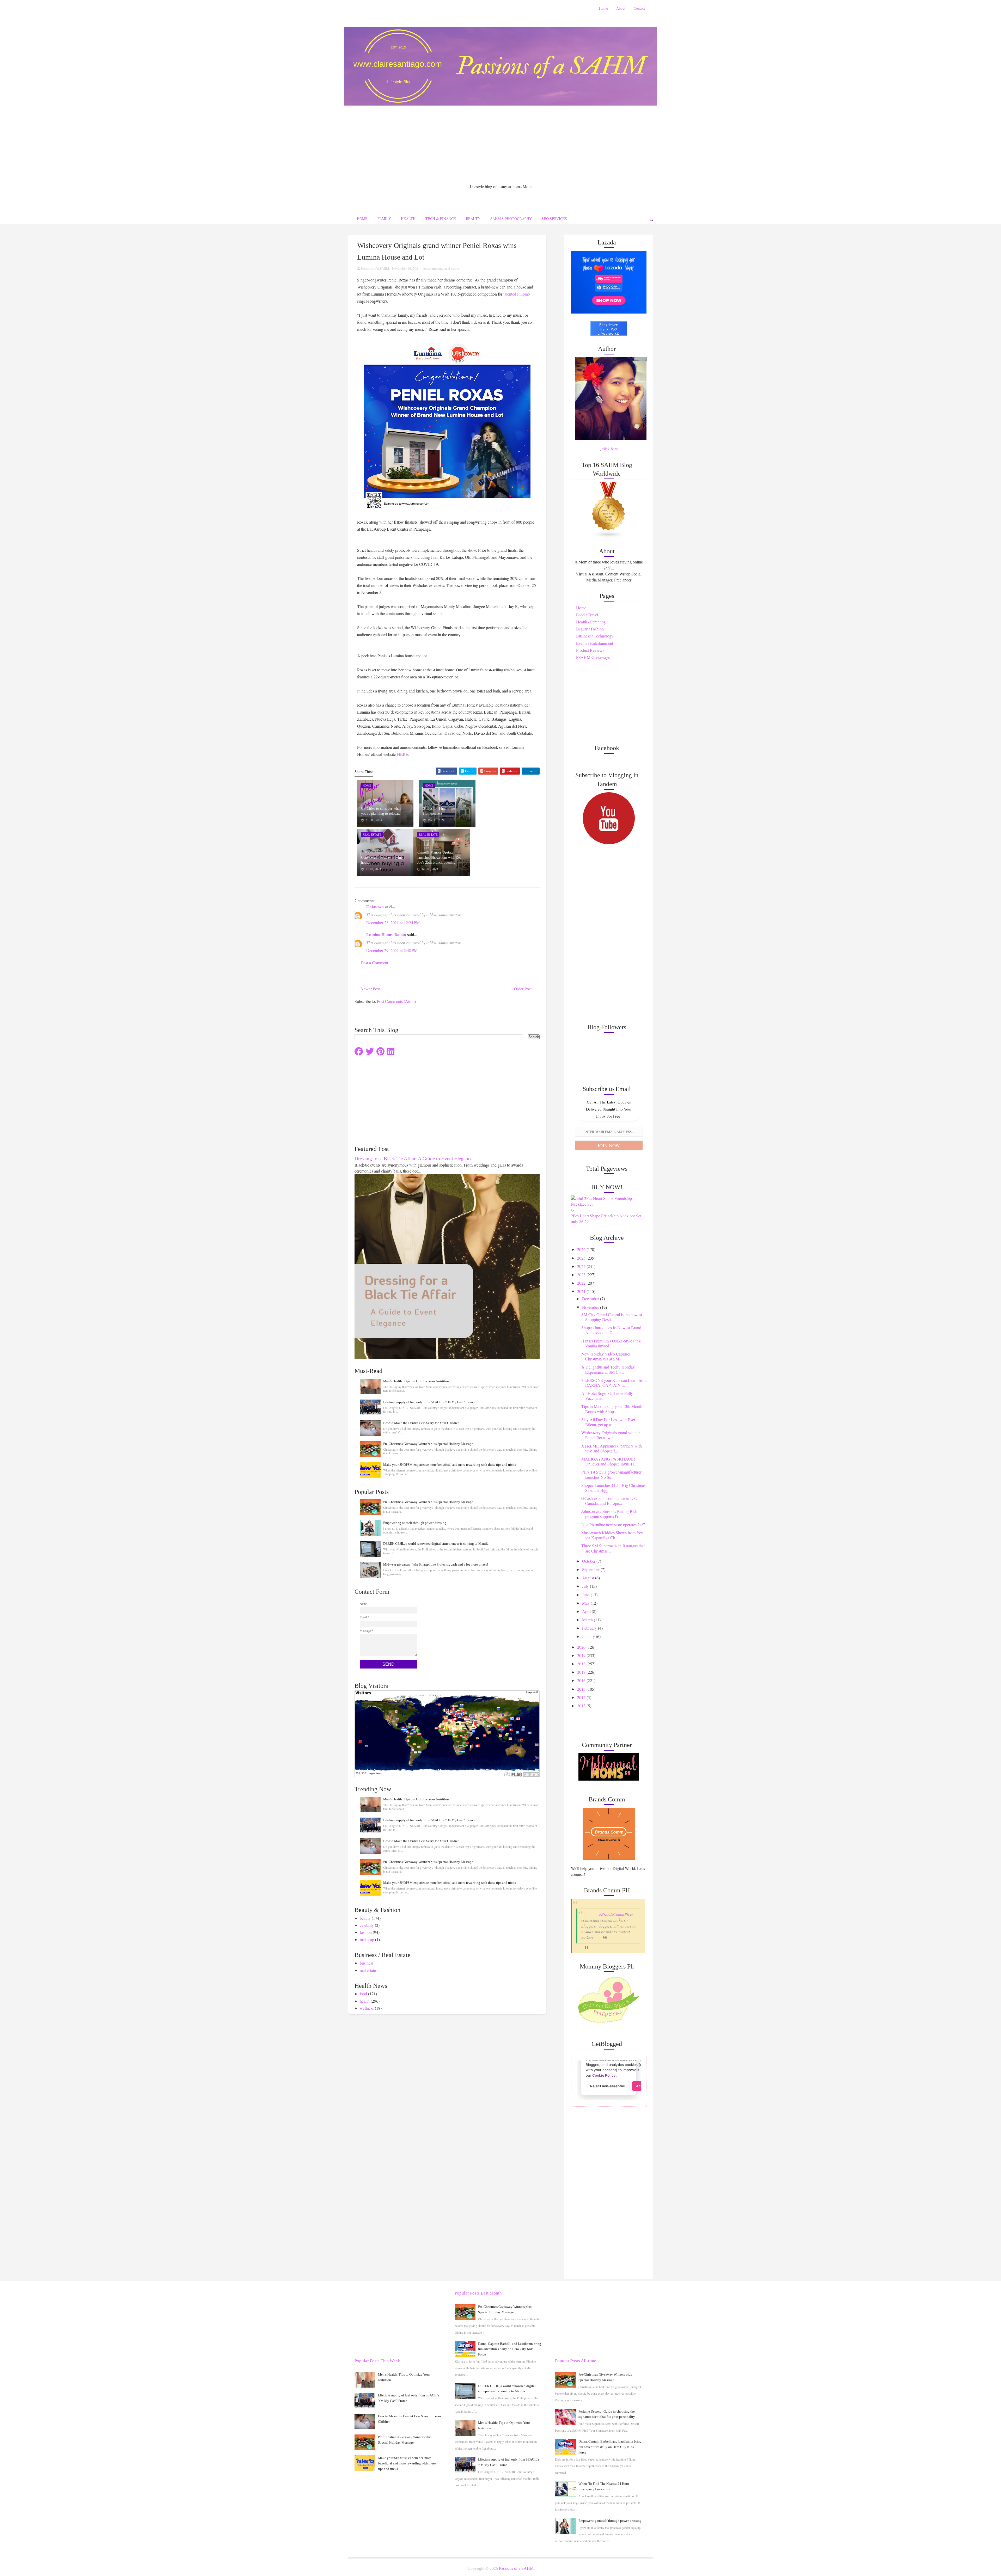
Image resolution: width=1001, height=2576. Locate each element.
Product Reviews (590, 650)
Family (384, 219)
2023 (582, 1275)
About (621, 8)
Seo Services (554, 219)
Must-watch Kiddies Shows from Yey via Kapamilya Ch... (612, 1535)
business (367, 1963)
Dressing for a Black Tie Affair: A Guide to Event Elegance (413, 1159)
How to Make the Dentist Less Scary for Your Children (421, 1423)
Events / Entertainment (595, 643)
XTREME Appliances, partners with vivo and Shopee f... (612, 1448)
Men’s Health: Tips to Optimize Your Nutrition (416, 1381)
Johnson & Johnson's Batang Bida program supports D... (609, 1514)
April (587, 1611)
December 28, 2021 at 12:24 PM (393, 922)
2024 (582, 1266)
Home (603, 8)
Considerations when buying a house (383, 860)
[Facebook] (359, 1051)
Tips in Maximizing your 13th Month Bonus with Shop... (612, 1409)
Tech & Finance (441, 219)
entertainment (433, 268)
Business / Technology (595, 636)
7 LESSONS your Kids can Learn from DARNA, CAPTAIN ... (614, 1383)
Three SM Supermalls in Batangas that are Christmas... (613, 1548)
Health (408, 219)
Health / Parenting (591, 622)
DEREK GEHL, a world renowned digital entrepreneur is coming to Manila (436, 1544)
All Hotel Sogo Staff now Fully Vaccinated (607, 1396)
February (590, 1628)
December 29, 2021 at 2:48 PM (392, 950)
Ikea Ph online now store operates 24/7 (613, 1525)
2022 (582, 1283)
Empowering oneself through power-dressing (415, 1523)
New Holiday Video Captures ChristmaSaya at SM (606, 1356)
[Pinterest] (380, 1051)
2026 (582, 1249)
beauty (365, 1918)
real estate (452, 268)
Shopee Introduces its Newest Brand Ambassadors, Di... (611, 1330)
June (586, 1595)
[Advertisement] (500, 145)
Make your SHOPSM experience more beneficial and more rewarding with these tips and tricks (450, 1465)
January (589, 1636)
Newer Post (370, 989)
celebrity (367, 1925)
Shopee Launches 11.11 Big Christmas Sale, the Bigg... (613, 1488)
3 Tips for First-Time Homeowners (439, 811)
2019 (582, 1655)
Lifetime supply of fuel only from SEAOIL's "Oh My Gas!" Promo (429, 1402)
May (586, 1603)
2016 (582, 1680)
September (591, 1569)
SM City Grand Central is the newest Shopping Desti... (612, 1317)
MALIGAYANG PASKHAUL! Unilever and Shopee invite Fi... (609, 1461)
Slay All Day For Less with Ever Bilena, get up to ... (608, 1422)
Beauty (473, 219)
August (589, 1578)
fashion (366, 1932)
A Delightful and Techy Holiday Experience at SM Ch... (608, 1369)
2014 (582, 1697)
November (591, 1307)
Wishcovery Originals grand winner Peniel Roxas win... (611, 1435)
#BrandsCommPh (614, 1914)
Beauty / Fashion (590, 629)
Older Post (523, 989)
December (591, 1299)
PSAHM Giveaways (593, 657)
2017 (582, 1672)
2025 (582, 1258)
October (589, 1561)
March (588, 1620)
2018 (582, 1664)
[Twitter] (370, 1051)
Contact (639, 8)
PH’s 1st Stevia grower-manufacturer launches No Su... (611, 1474)
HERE (403, 754)
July (586, 1586)
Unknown (375, 907)
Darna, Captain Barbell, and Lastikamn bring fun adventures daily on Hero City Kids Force (510, 2349)
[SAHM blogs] (609, 509)
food (363, 1994)
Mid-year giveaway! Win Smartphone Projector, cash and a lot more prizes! (436, 1564)
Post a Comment (375, 963)
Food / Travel (587, 615)
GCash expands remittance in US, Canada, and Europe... (609, 1501)
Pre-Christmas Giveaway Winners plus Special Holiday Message (428, 1444)
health (365, 2001)
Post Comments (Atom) (396, 1001)
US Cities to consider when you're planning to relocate (381, 811)
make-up (367, 1939)
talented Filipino (517, 294)
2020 (582, 1647)
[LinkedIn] (391, 1051)
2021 (582, 1291)
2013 (582, 1706)
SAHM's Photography (511, 219)
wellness (367, 2008)
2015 (582, 1689)
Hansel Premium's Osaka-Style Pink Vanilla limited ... (611, 1343)
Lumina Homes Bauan (386, 934)
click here (610, 449)
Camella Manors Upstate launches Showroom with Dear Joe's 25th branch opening (440, 857)
